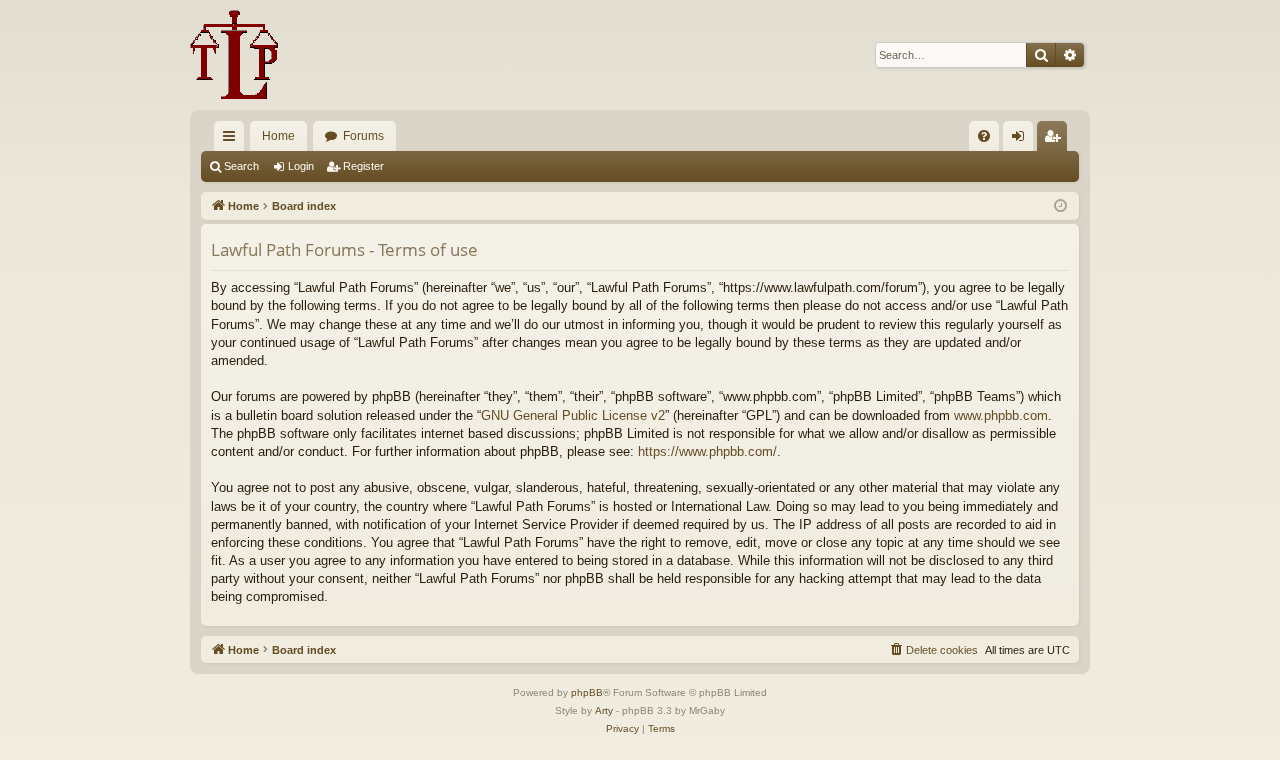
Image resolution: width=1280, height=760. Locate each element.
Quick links (233, 140)
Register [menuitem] (1056, 140)
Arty (604, 710)
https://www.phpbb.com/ (707, 451)
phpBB (587, 692)
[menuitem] (984, 136)
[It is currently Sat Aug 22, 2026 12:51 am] (1060, 206)
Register (363, 166)
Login (301, 166)
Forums (363, 136)
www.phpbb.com (1001, 415)
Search (241, 166)
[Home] (234, 55)
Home (278, 136)
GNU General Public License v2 (573, 415)
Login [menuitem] (1022, 140)
